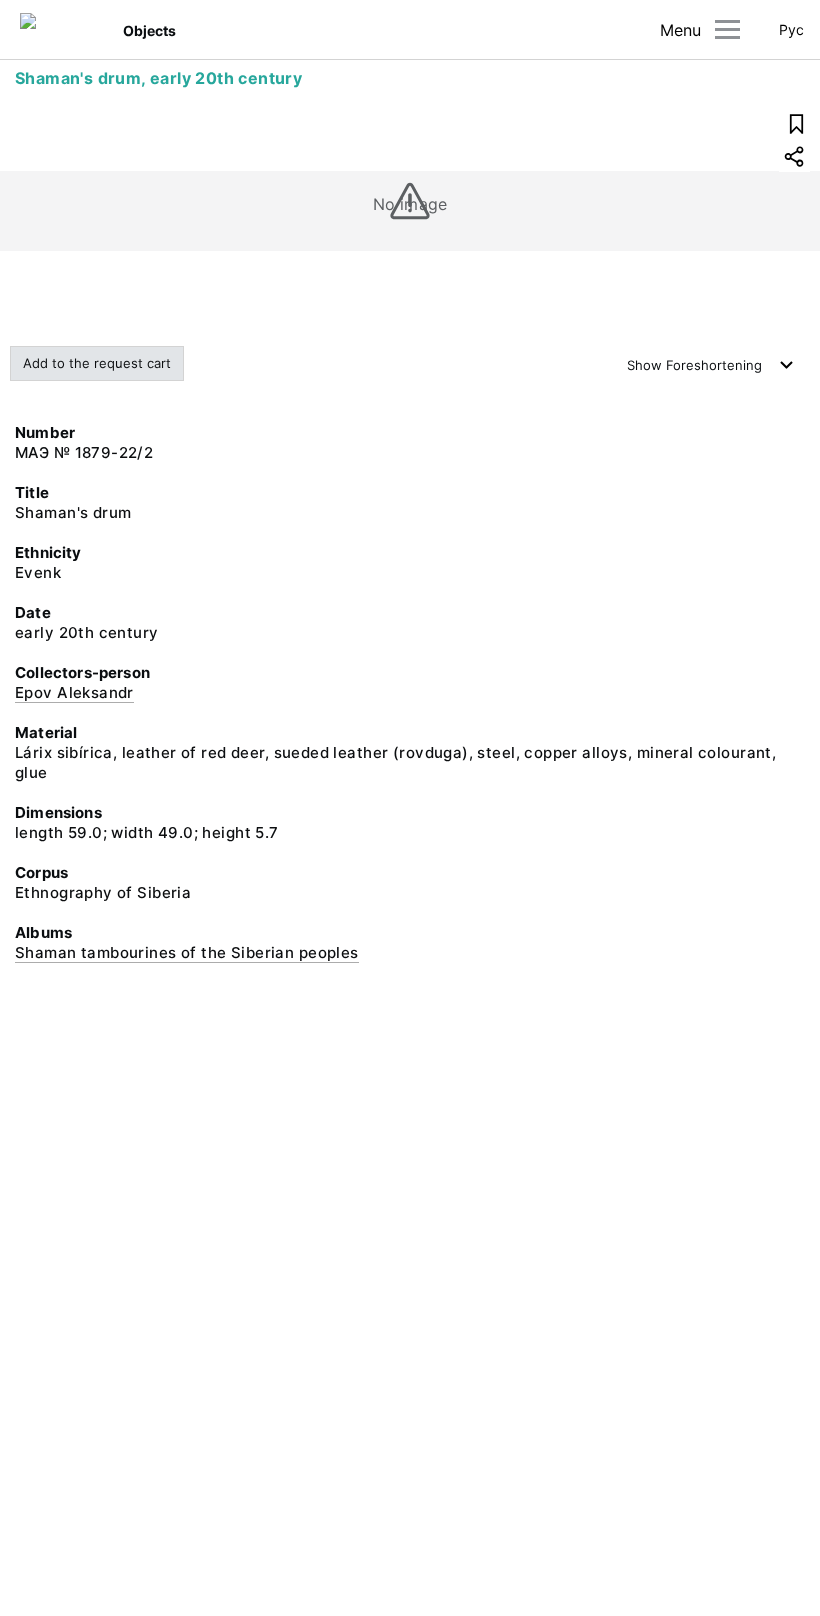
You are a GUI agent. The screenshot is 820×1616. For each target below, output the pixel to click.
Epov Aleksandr (74, 692)
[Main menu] (727, 29)
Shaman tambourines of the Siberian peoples (187, 952)
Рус (791, 29)
